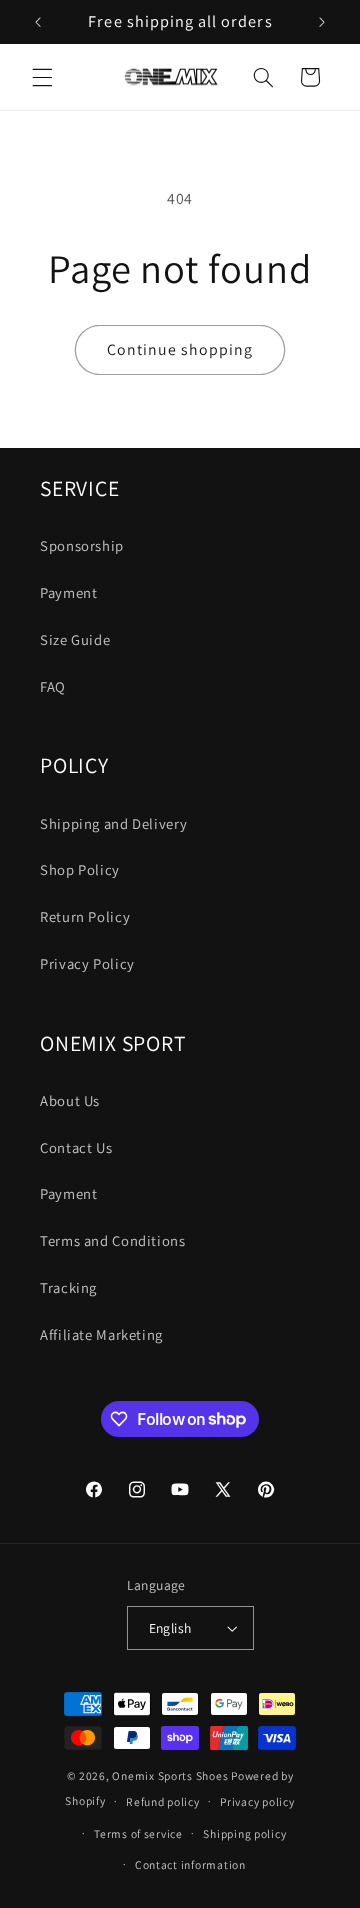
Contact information (190, 1864)
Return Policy (85, 916)
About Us (70, 1100)
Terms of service (138, 1833)
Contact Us (76, 1147)
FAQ (53, 686)
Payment (68, 592)
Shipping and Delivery (113, 823)
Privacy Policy (87, 963)
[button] (42, 77)
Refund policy (163, 1801)
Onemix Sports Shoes (170, 1775)
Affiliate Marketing (101, 1334)
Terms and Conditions (113, 1240)
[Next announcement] (322, 22)
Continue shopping (180, 349)
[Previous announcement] (38, 22)
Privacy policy (257, 1801)
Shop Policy (80, 869)
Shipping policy (244, 1833)
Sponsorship (82, 545)
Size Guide (75, 639)
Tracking (68, 1287)
